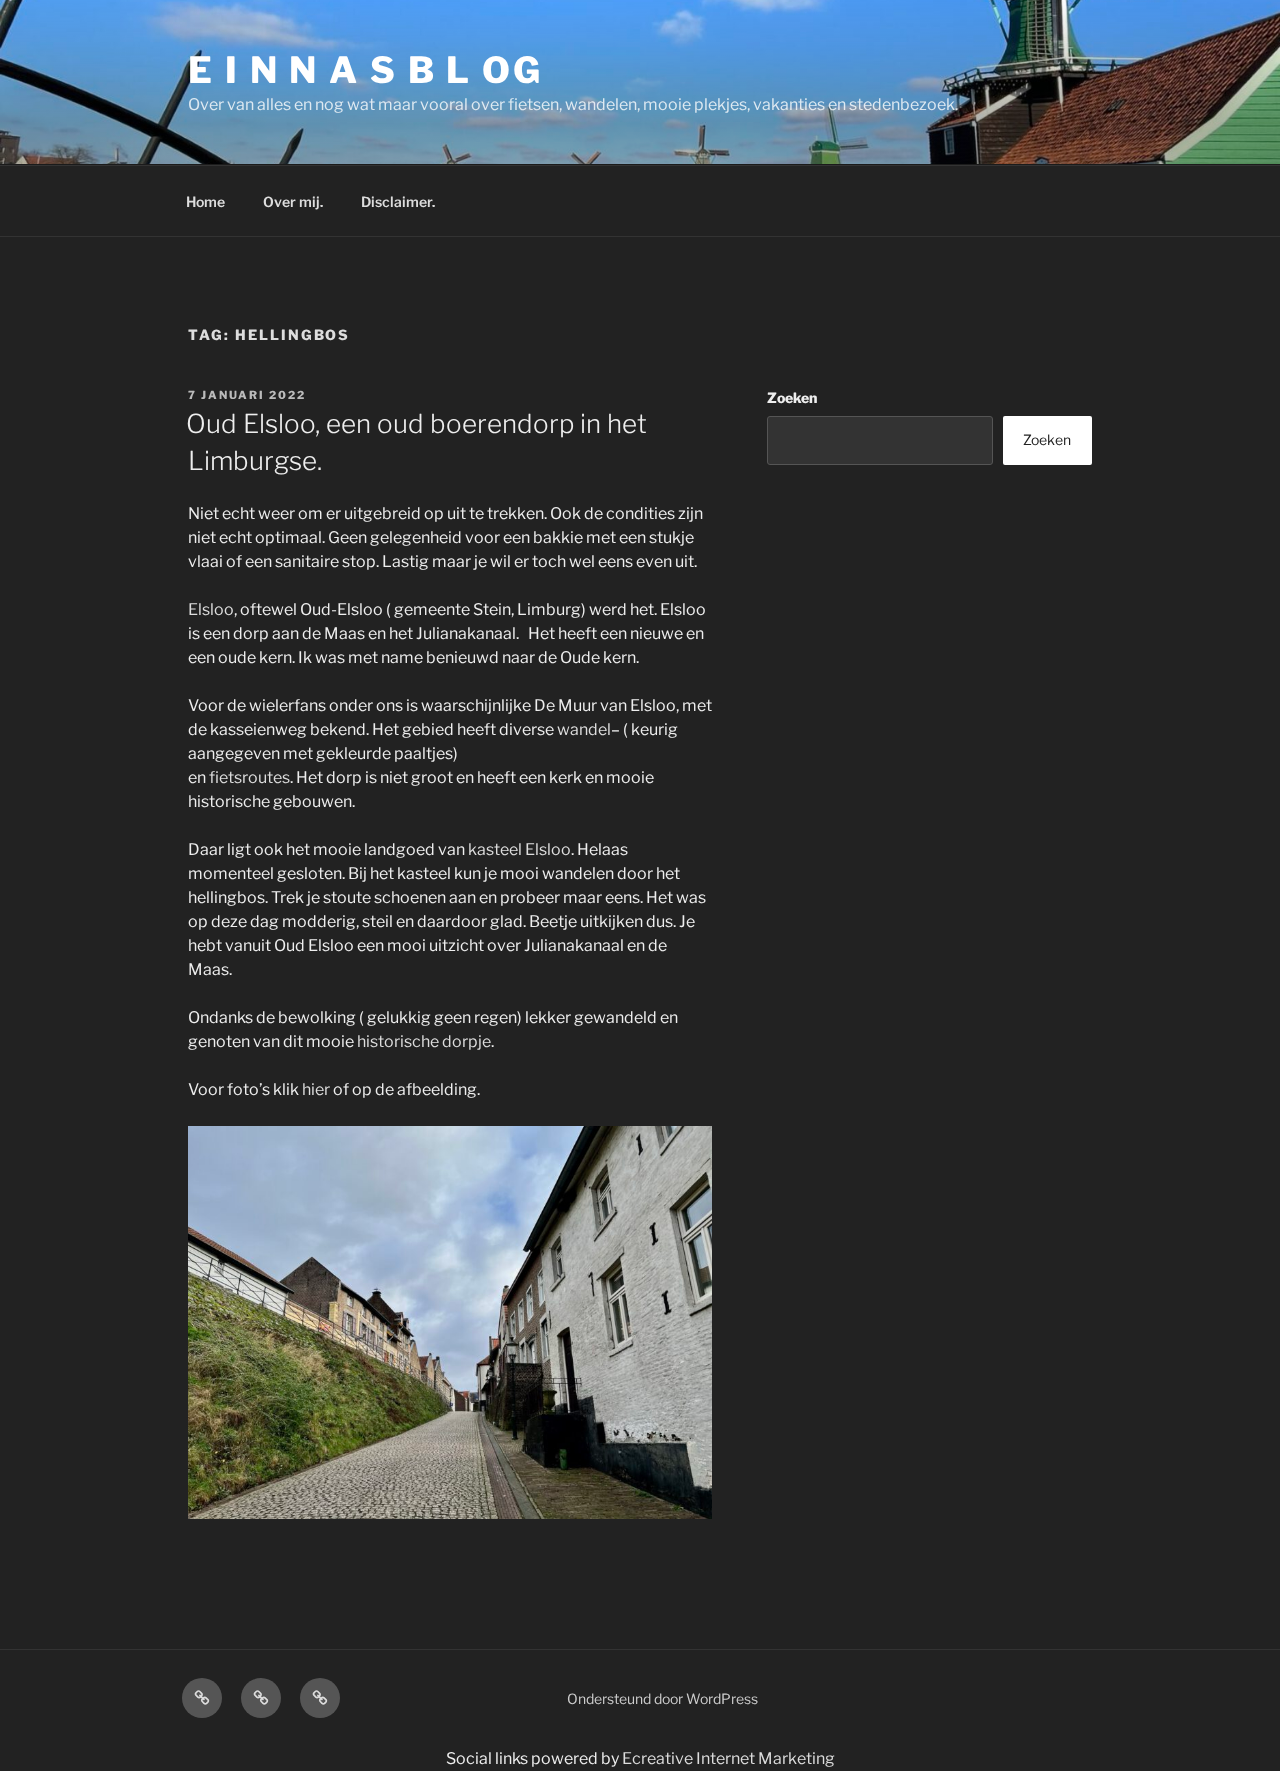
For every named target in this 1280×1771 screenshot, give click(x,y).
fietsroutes (249, 777)
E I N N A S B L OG (365, 70)
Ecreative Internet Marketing (728, 1758)
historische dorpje (424, 1041)
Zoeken (792, 397)
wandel (584, 729)
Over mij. (293, 201)
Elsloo (211, 609)
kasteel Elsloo (519, 849)
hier (316, 1089)
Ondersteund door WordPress (662, 1698)
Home (205, 201)
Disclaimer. (398, 201)
